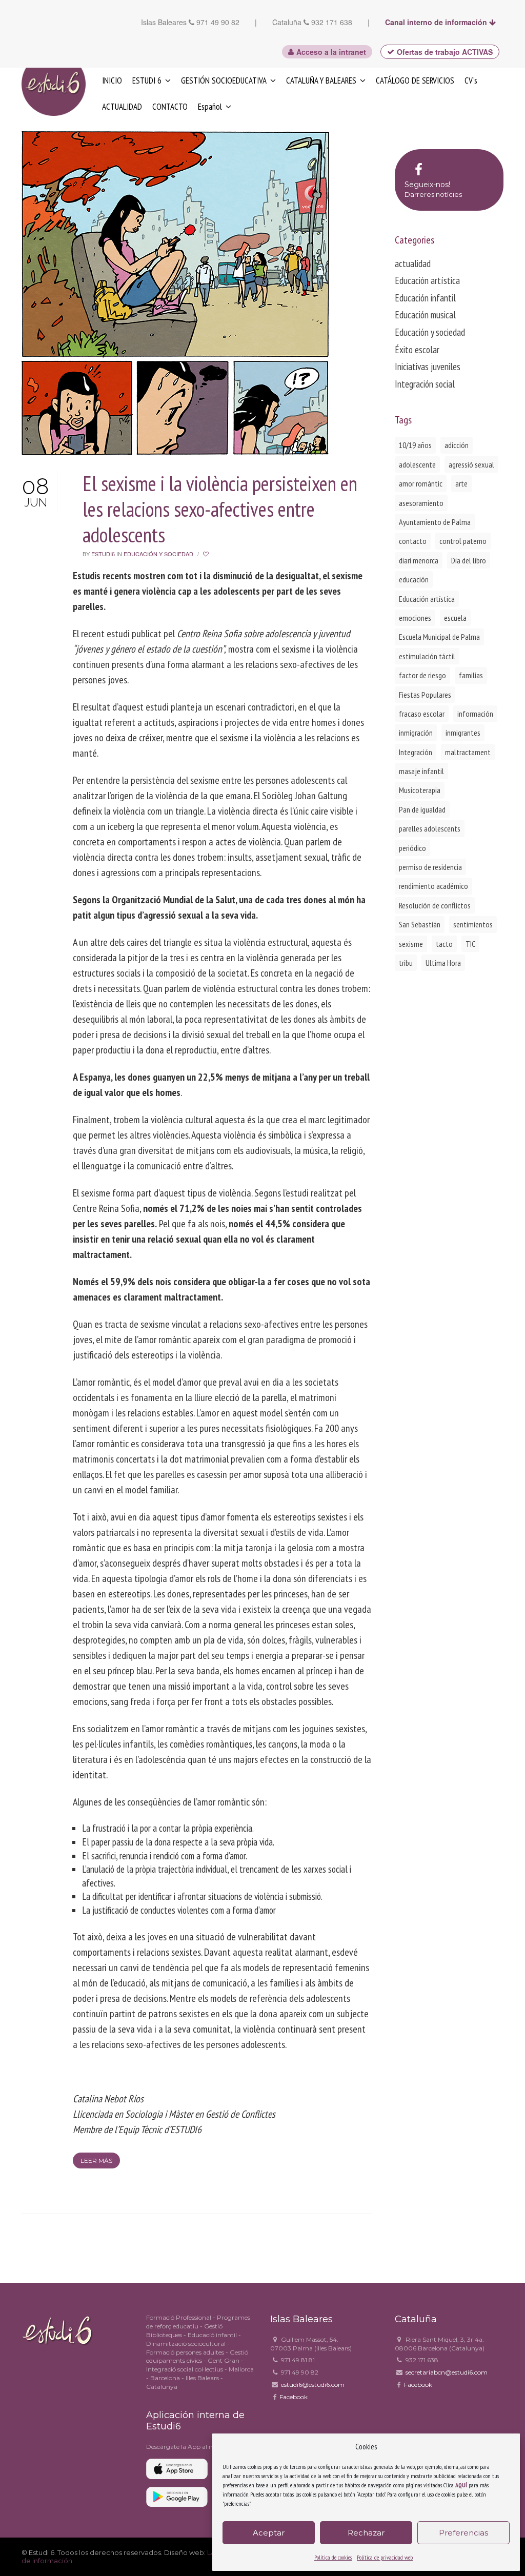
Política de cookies (333, 2557)
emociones (415, 618)
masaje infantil (421, 771)
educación (414, 579)
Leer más (96, 2161)
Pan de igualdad (422, 809)
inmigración (416, 733)
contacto (413, 541)
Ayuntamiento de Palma (435, 522)
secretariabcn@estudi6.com (447, 2372)
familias (471, 675)
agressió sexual (471, 464)
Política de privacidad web (385, 2557)
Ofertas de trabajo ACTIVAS (445, 52)
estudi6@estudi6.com (313, 2385)
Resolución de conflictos (435, 905)
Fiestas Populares (425, 695)
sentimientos (473, 924)
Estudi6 (103, 554)
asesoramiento (421, 503)
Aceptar (269, 2533)
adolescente (417, 464)
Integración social (425, 384)
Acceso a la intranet (331, 52)
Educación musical (425, 315)
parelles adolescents (430, 828)
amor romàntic (421, 483)
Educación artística (427, 280)
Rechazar (366, 2533)
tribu (406, 963)
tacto (444, 944)
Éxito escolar (417, 350)
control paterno (463, 541)
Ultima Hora (443, 963)
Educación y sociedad (158, 554)
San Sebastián (420, 924)
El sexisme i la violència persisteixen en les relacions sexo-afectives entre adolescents (220, 509)
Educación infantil (425, 298)
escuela (455, 618)
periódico (412, 848)
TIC (470, 944)
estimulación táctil (427, 656)
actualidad (413, 263)
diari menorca (419, 560)
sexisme (411, 944)
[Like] (207, 554)
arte (461, 483)
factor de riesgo (422, 675)
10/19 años (415, 445)
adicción (457, 445)
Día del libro (469, 560)
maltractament (468, 752)
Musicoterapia (420, 790)
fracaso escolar (422, 714)
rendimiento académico (433, 886)
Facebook (294, 2397)
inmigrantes (463, 733)
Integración (416, 752)
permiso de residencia (430, 867)
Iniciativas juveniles (428, 367)
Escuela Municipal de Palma (439, 637)
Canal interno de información (437, 22)
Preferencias (463, 2533)
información (475, 714)
